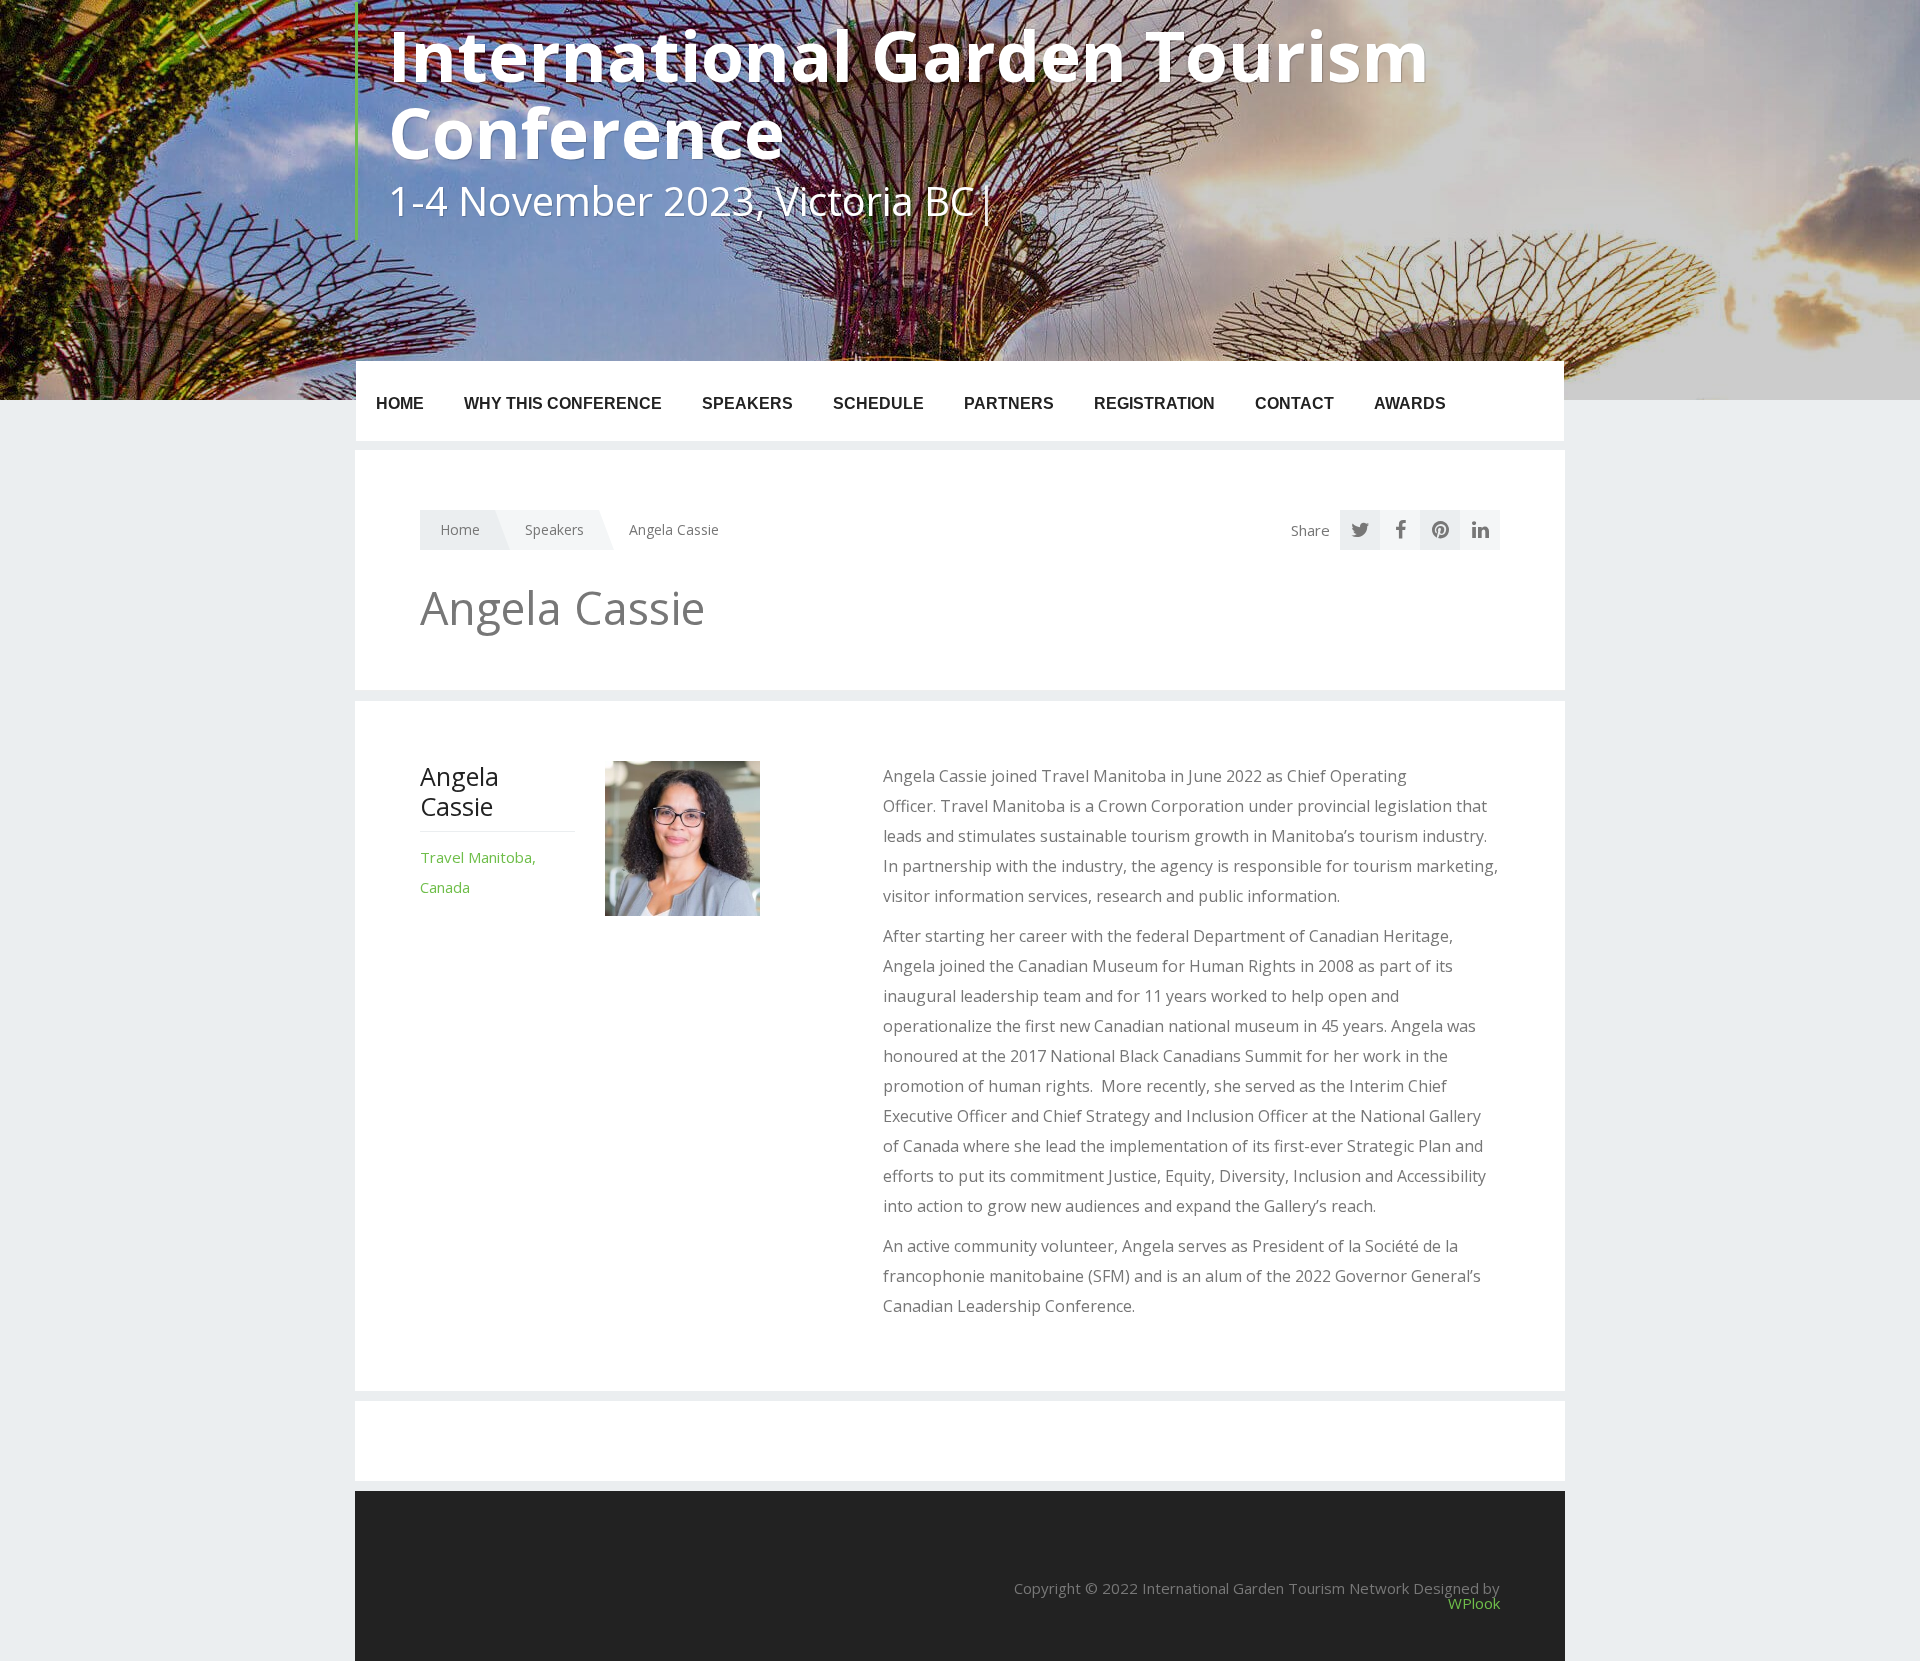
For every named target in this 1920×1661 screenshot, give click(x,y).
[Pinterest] (1440, 530)
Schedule (878, 403)
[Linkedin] (1480, 530)
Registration (1154, 403)
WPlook (1474, 1603)
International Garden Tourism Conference (909, 93)
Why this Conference (563, 403)
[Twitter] (1360, 530)
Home (400, 403)
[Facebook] (1400, 530)
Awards (1410, 403)
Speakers (747, 403)
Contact (1294, 403)
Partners (1009, 403)
